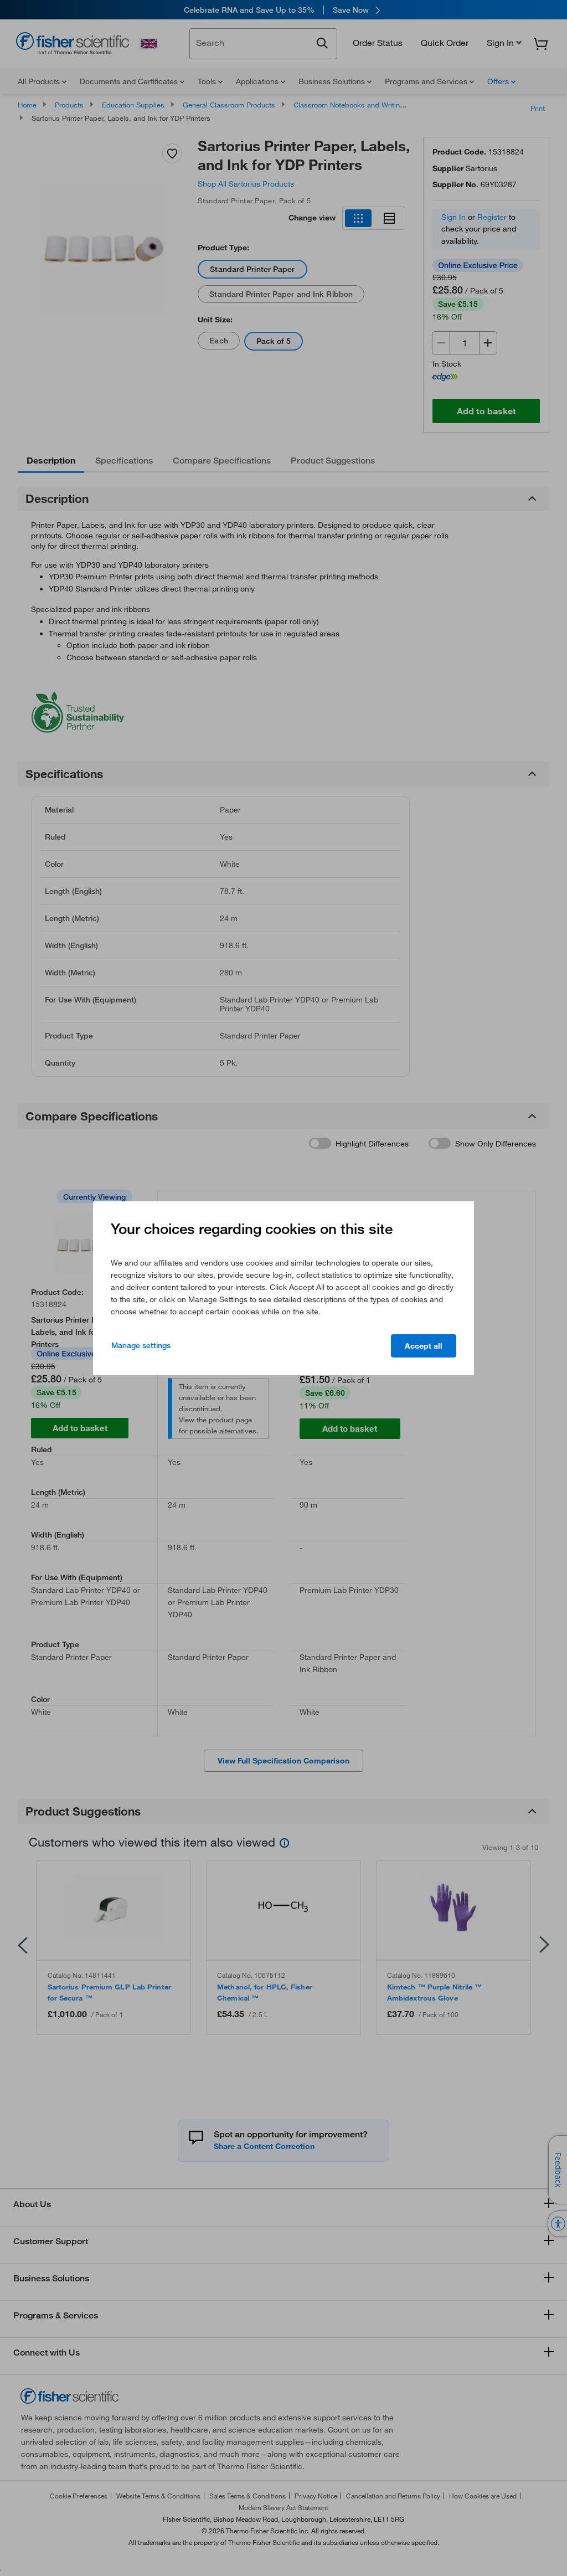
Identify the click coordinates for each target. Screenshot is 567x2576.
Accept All (424, 1346)
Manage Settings (141, 1345)
